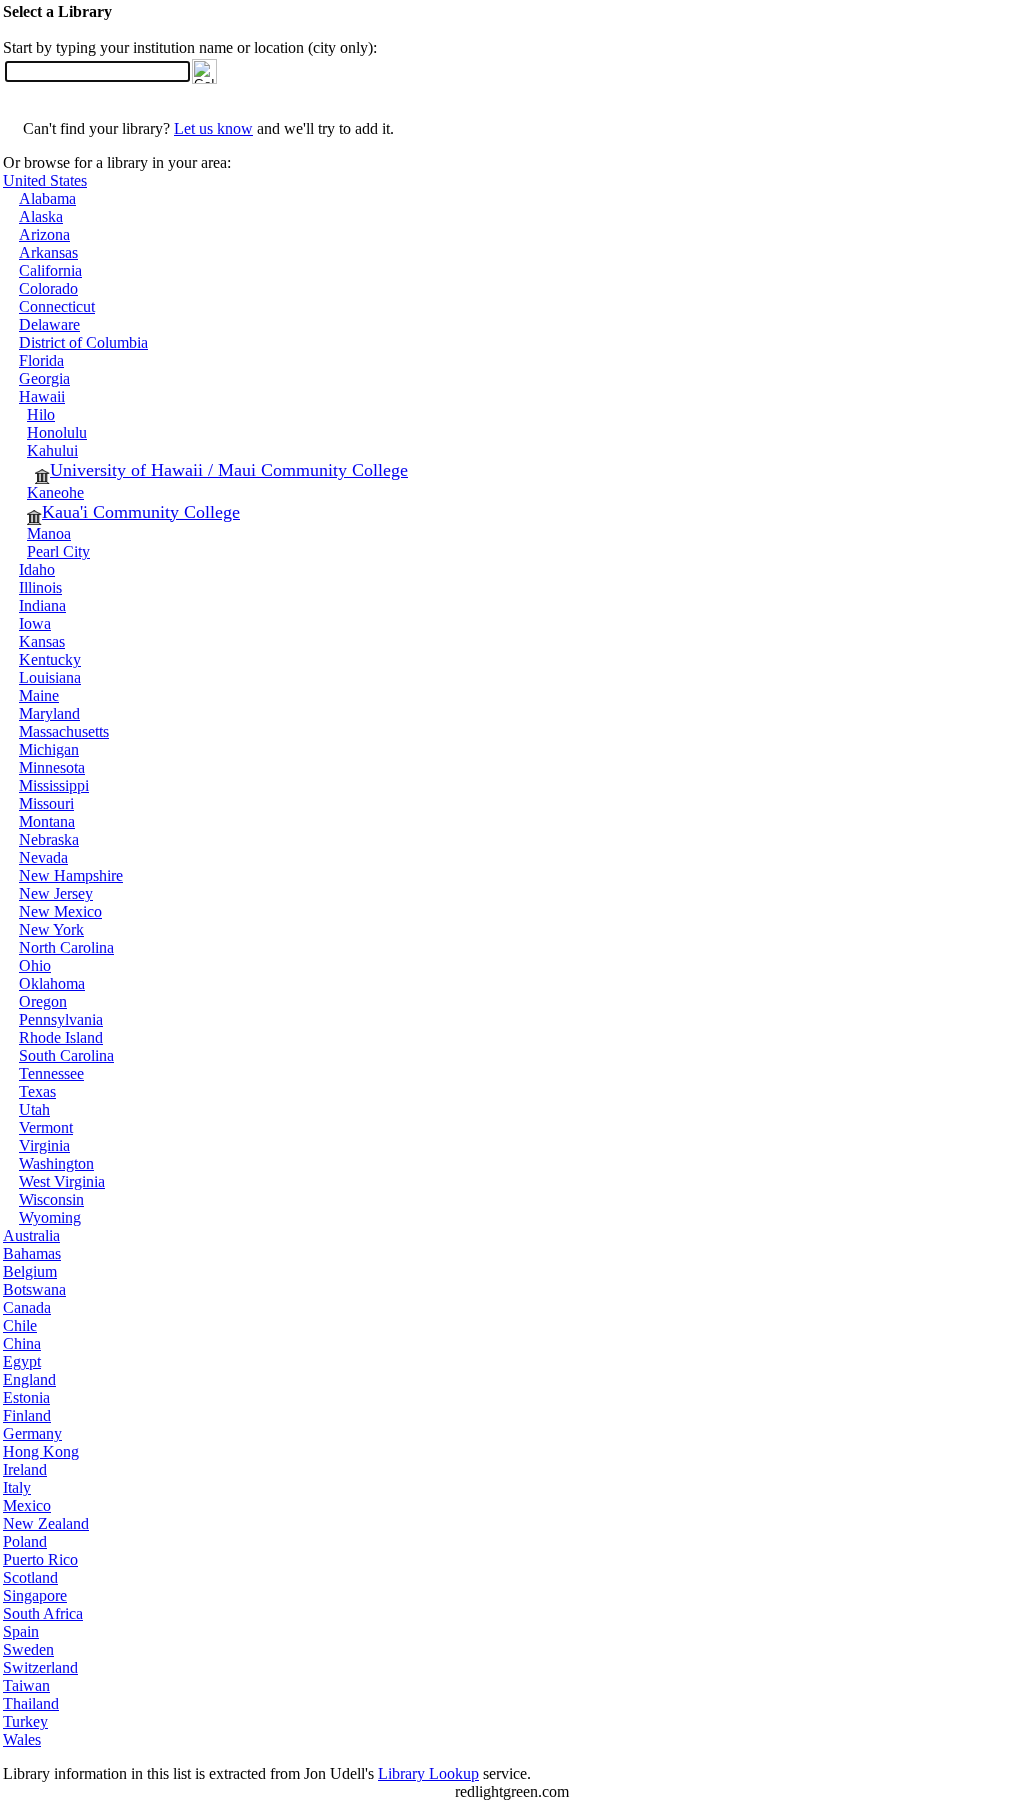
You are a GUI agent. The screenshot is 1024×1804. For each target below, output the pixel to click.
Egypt (22, 1361)
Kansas (42, 641)
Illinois (40, 587)
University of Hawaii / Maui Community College (229, 470)
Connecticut (57, 306)
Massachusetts (64, 731)
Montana (47, 821)
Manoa (49, 533)
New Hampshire (71, 875)
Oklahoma (52, 983)
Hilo (41, 414)
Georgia (44, 378)
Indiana (42, 605)
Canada (27, 1307)
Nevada (43, 857)
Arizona (44, 234)
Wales (22, 1739)
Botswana (34, 1289)
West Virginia (62, 1181)
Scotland (30, 1577)
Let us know (213, 128)
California (50, 270)
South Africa (43, 1613)
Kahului (52, 450)
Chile (20, 1325)
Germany (32, 1433)
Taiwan (26, 1685)
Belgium (30, 1271)
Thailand (31, 1703)
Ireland (25, 1469)
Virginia (44, 1145)
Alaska (41, 216)
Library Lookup (428, 1773)
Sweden (28, 1649)
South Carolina (66, 1055)
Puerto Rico (40, 1559)
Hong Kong (41, 1451)
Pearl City (58, 551)
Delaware (49, 324)
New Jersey (56, 893)
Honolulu (57, 432)
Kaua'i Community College (141, 512)
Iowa (35, 623)
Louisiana (50, 677)
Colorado (48, 288)
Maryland (49, 713)
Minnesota (52, 767)
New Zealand (46, 1523)
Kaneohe (55, 492)
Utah (34, 1109)
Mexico (27, 1505)
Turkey (25, 1721)
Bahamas (32, 1253)
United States (45, 180)
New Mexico (60, 911)
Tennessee (51, 1073)
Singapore (35, 1595)
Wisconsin (51, 1199)
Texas (37, 1091)
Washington (56, 1163)
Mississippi (54, 785)
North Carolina (66, 947)
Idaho (37, 569)
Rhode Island (61, 1037)
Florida (41, 360)
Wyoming (50, 1217)
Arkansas (48, 252)
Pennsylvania (61, 1019)
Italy (17, 1487)
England (29, 1379)
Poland (25, 1541)
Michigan (49, 749)
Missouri (46, 803)
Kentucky (50, 659)
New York (51, 929)
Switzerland (40, 1667)
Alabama (47, 198)
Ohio (35, 965)
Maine (39, 695)
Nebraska (49, 839)
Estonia (26, 1397)
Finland (27, 1415)
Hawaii (42, 396)
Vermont (46, 1127)
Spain (21, 1631)
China (22, 1343)
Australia (31, 1235)
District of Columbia (83, 342)
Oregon (43, 1001)
